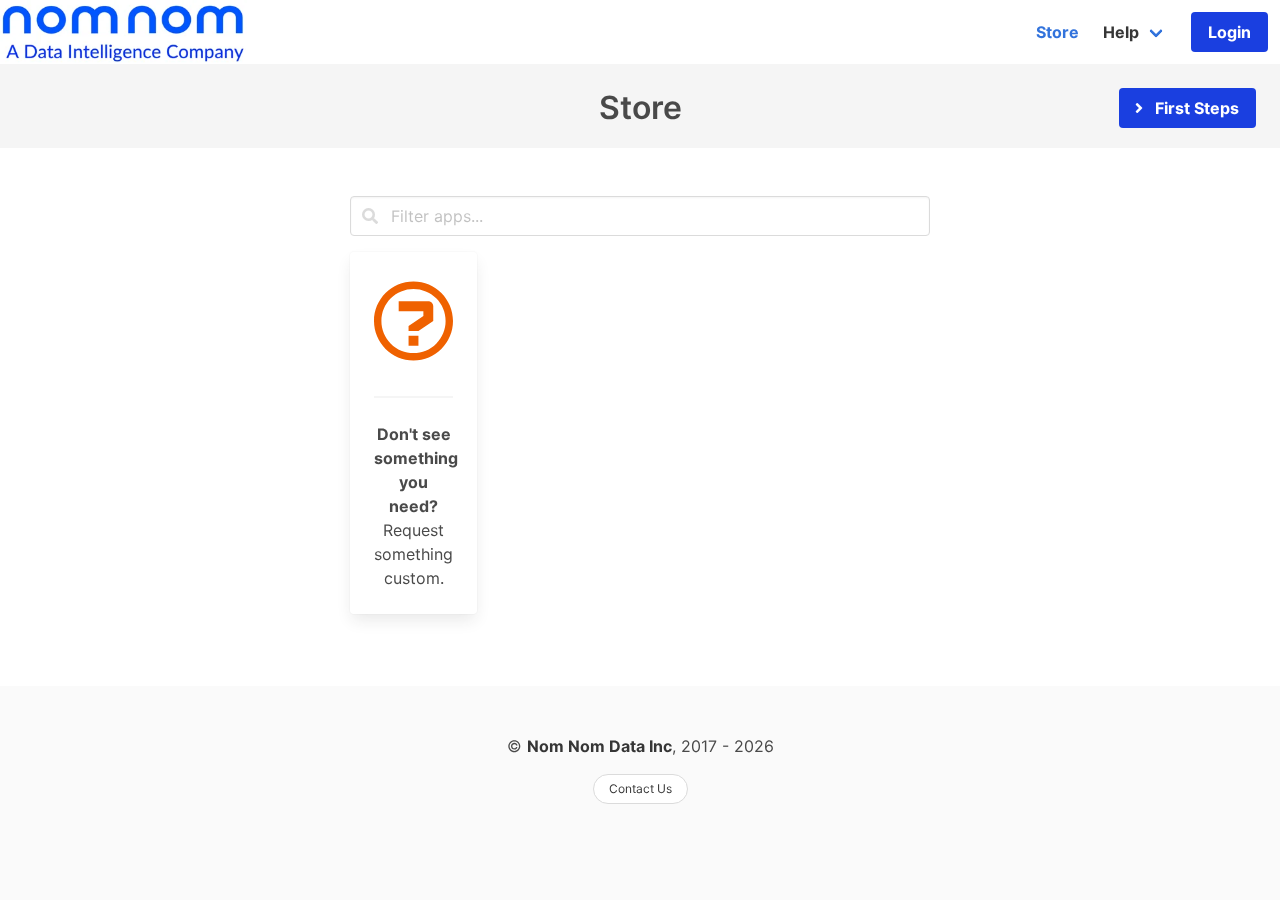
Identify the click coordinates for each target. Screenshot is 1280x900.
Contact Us (640, 788)
